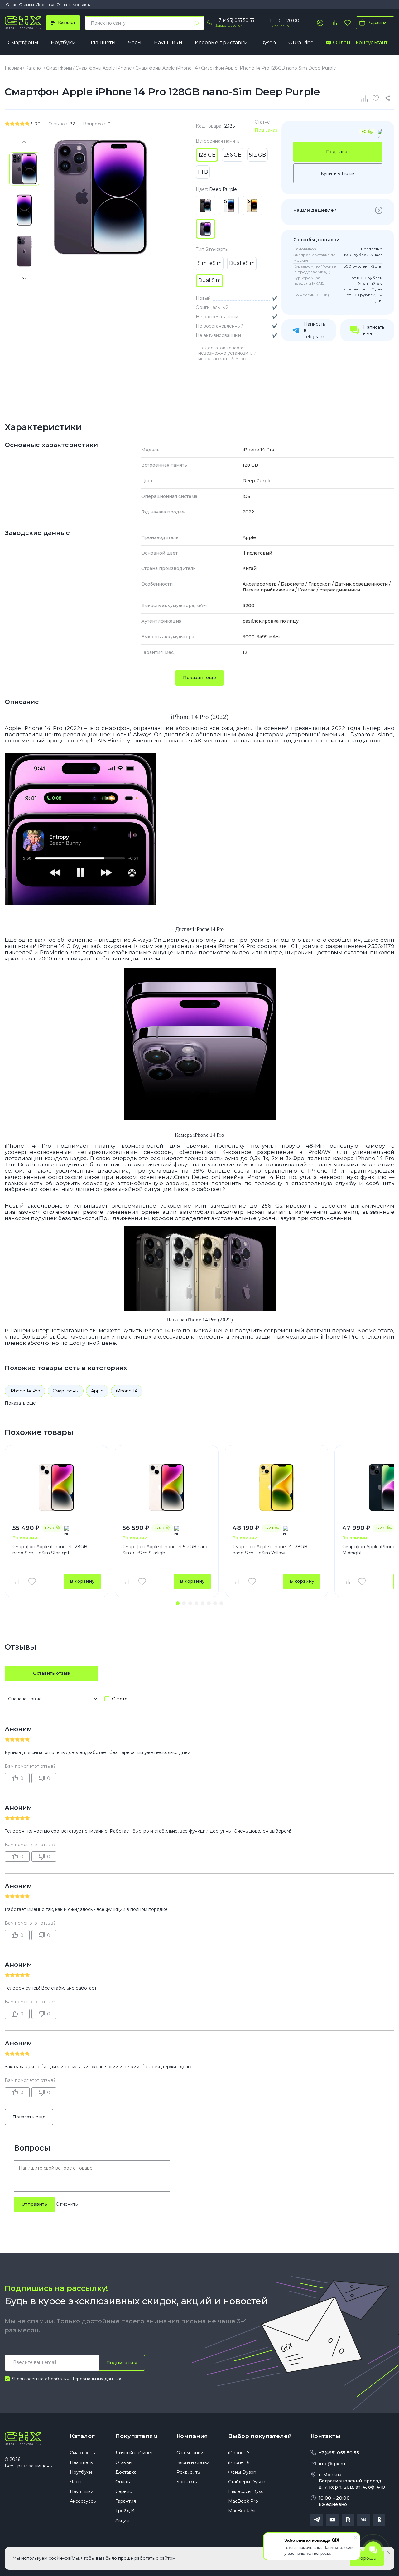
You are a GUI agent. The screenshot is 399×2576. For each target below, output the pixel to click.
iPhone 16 (239, 2462)
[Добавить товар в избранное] (32, 1582)
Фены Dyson (242, 2472)
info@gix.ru (332, 2464)
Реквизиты (189, 2472)
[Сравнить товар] (17, 1582)
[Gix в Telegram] (317, 2520)
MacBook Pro (243, 2501)
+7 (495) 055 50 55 (235, 20)
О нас (12, 5)
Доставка (45, 5)
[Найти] (196, 23)
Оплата (64, 5)
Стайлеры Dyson (247, 2482)
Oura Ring (301, 43)
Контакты (82, 5)
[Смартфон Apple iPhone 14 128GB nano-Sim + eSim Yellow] (277, 1487)
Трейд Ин (126, 2511)
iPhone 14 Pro (25, 1391)
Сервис (124, 2491)
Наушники (168, 43)
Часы (135, 43)
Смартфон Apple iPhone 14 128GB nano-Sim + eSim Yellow (270, 1550)
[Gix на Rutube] (348, 2520)
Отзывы (26, 5)
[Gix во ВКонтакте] (363, 2520)
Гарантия (126, 2501)
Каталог (82, 2436)
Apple (97, 1391)
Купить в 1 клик (338, 173)
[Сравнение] (365, 98)
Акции (122, 2520)
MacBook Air (242, 2511)
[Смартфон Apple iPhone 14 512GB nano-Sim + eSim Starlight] (167, 1487)
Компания (192, 2436)
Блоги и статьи (193, 2462)
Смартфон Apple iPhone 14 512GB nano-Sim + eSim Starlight (166, 1550)
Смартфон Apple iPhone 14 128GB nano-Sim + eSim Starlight (50, 1550)
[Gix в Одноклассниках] (379, 2520)
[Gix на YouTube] (332, 2520)
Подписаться (122, 2363)
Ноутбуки (63, 43)
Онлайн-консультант (360, 43)
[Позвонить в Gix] (209, 23)
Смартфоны (23, 43)
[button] (178, 1603)
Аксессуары (83, 2501)
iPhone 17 (239, 2453)
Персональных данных (96, 2379)
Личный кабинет (134, 2453)
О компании (190, 2453)
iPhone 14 (127, 1391)
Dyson (268, 43)
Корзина (377, 22)
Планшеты (102, 43)
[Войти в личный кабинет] (320, 23)
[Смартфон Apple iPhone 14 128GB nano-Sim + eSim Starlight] (57, 1487)
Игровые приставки (221, 43)
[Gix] (23, 23)
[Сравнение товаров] (334, 23)
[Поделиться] (388, 98)
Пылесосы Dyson (247, 2491)
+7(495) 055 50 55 (339, 2453)
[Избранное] (348, 23)
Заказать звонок (229, 25)
